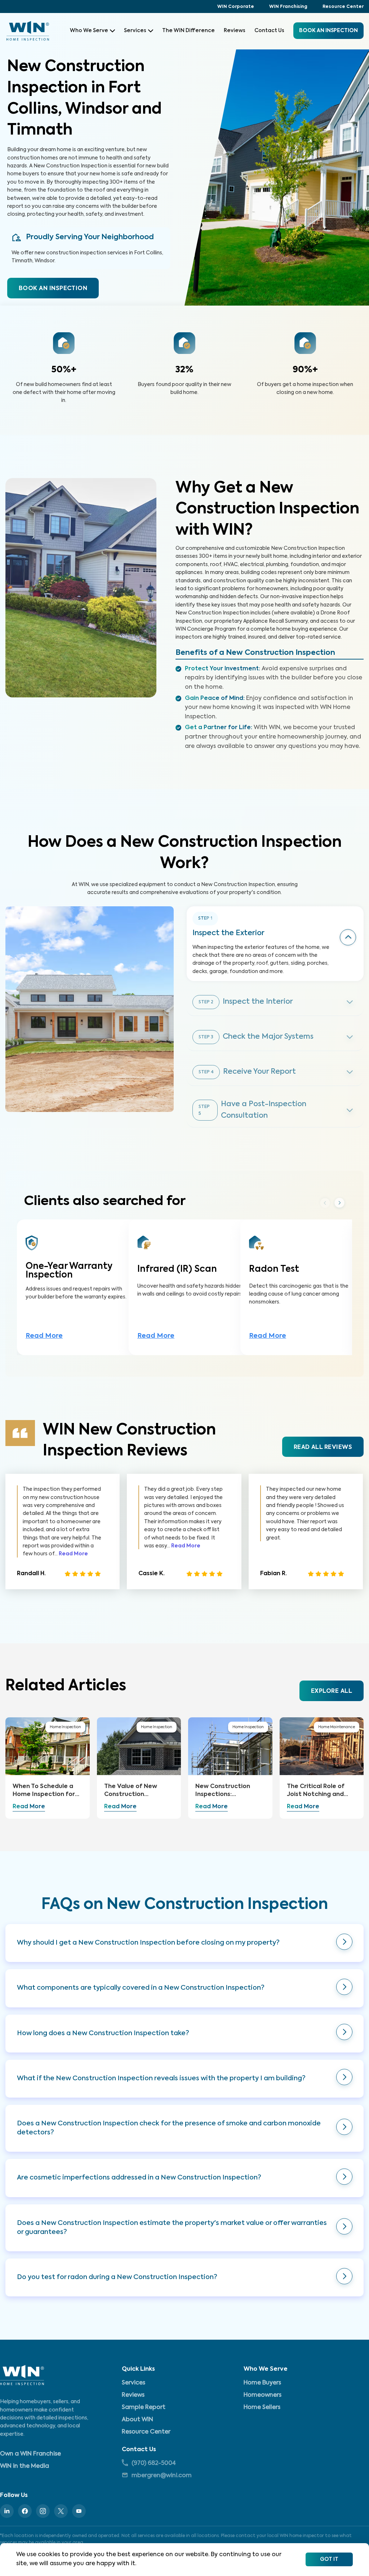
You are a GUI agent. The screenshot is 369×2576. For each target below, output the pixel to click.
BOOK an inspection (328, 31)
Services (135, 31)
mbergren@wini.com (162, 2476)
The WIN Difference (188, 31)
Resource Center (343, 7)
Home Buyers (262, 2383)
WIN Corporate (236, 7)
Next (339, 1203)
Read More (44, 1336)
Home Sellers (262, 2408)
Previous (325, 1202)
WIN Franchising (288, 7)
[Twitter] (61, 2511)
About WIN (137, 2420)
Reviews (235, 31)
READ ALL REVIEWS (323, 1447)
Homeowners (263, 2395)
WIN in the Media (25, 2466)
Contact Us (269, 31)
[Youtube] (79, 2511)
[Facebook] (25, 2511)
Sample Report (144, 2408)
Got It (329, 2559)
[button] (184, 1943)
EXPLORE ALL (332, 1691)
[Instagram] (43, 2511)
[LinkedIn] (7, 2511)
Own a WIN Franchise (30, 2454)
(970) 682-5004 (154, 2463)
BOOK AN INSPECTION (53, 289)
